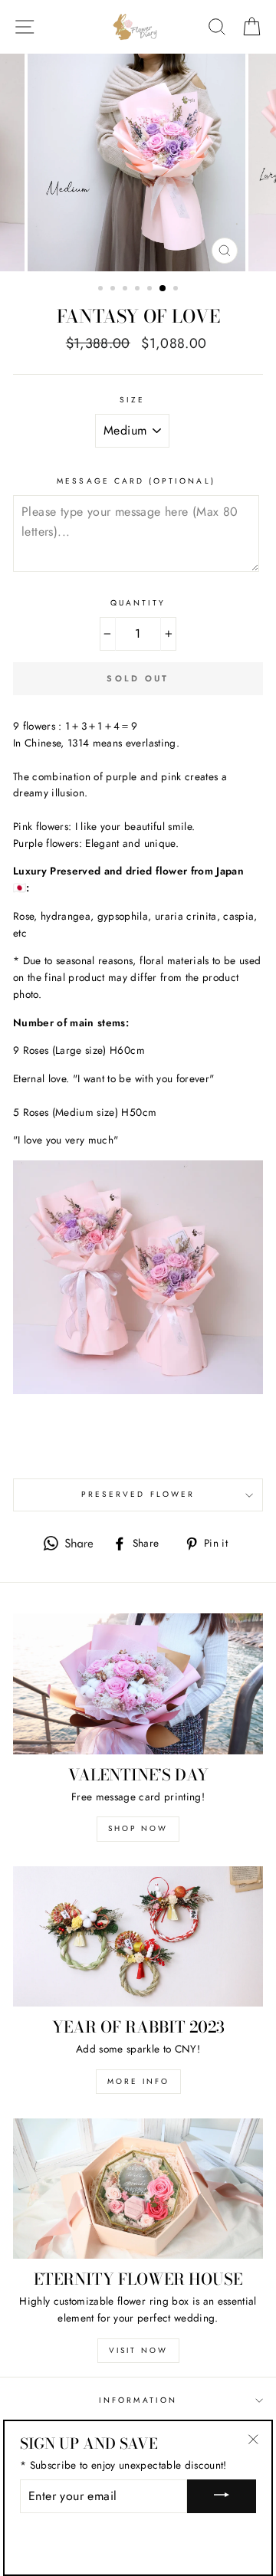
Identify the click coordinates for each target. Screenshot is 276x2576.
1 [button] (102, 290)
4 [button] (139, 290)
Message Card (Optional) (136, 481)
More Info (138, 2081)
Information (138, 2400)
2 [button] (114, 290)
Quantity (138, 603)
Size (132, 400)
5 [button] (151, 290)
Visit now (138, 2350)
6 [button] (163, 289)
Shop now (138, 1828)
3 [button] (127, 290)
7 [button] (177, 290)
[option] (138, 162)
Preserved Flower (138, 1494)
